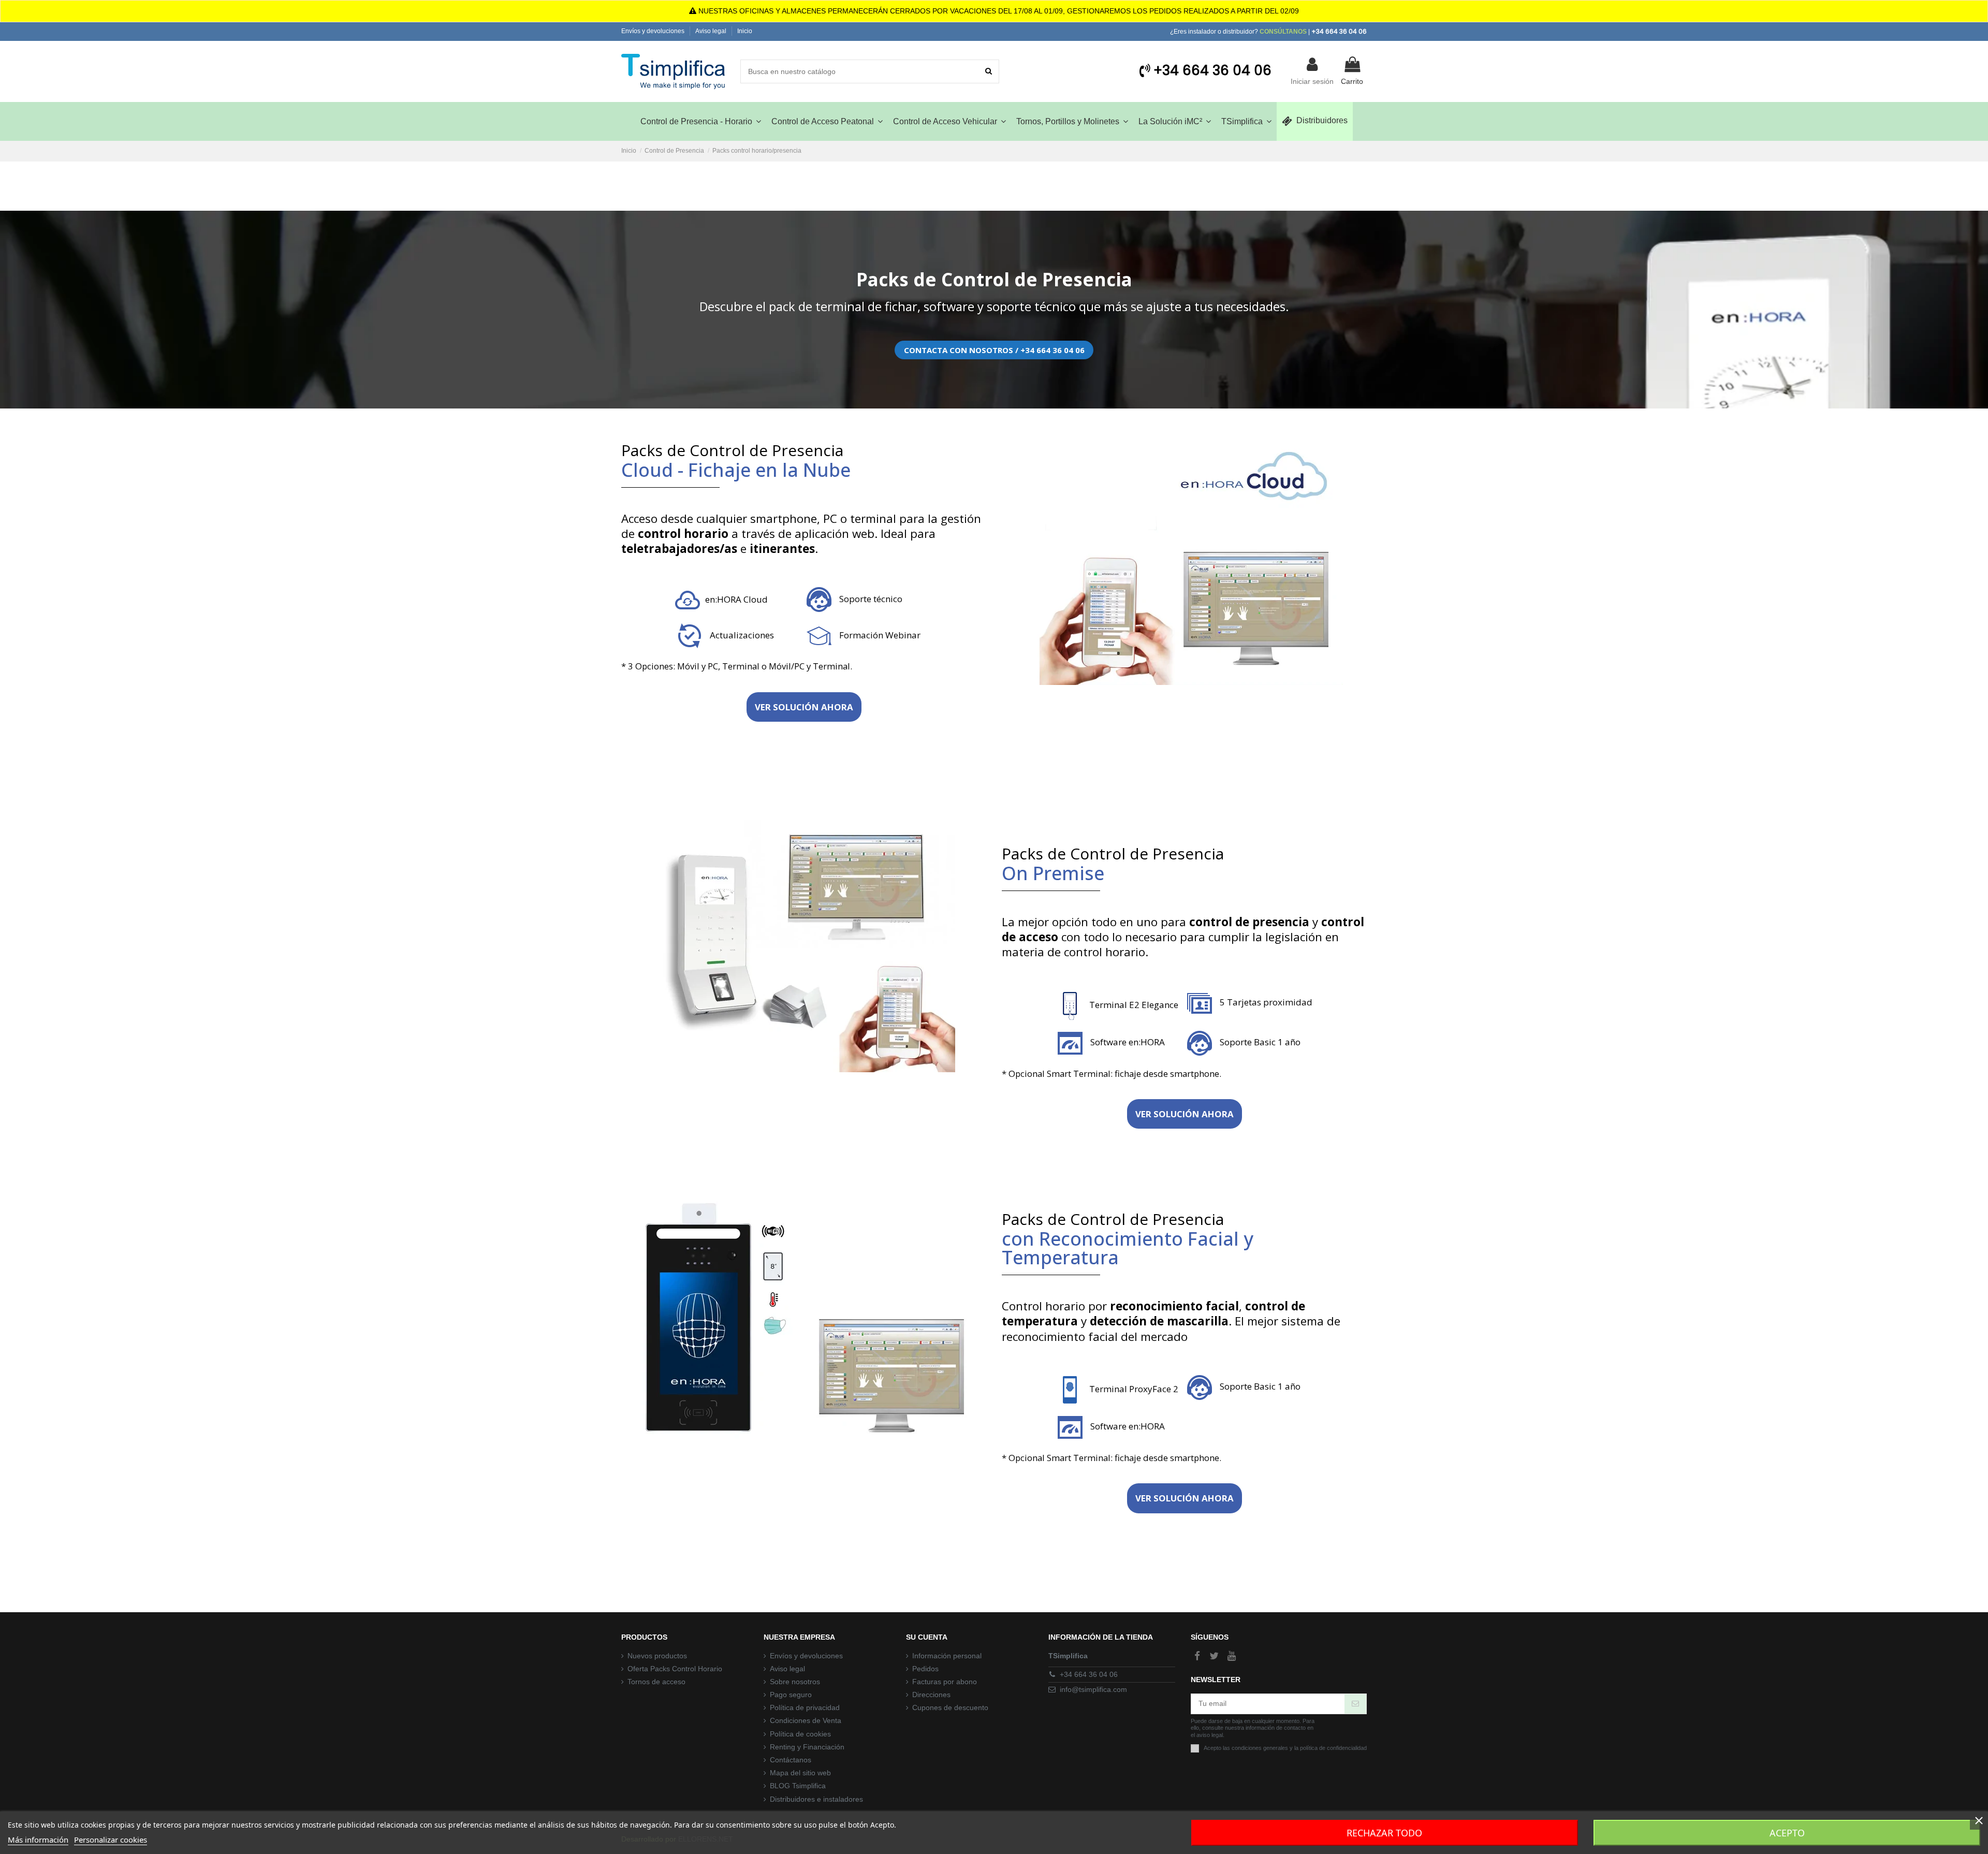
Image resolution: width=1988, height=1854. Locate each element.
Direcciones (931, 1695)
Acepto (1787, 1833)
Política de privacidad (805, 1707)
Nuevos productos (657, 1656)
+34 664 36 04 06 (1089, 1674)
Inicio (745, 31)
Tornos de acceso (656, 1682)
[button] (1246, 121)
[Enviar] (1355, 1704)
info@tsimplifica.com (1093, 1689)
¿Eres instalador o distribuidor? (1238, 32)
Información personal (947, 1656)
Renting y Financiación (807, 1747)
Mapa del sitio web (800, 1773)
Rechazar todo (1384, 1833)
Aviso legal (712, 31)
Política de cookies (800, 1734)
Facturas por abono (945, 1682)
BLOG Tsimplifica (798, 1786)
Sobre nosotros (795, 1682)
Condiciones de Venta (806, 1720)
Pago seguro (791, 1695)
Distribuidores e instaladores (816, 1799)
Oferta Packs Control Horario (675, 1669)
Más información (38, 1840)
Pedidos (925, 1669)
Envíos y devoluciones (654, 31)
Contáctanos (791, 1760)
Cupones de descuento (950, 1707)
